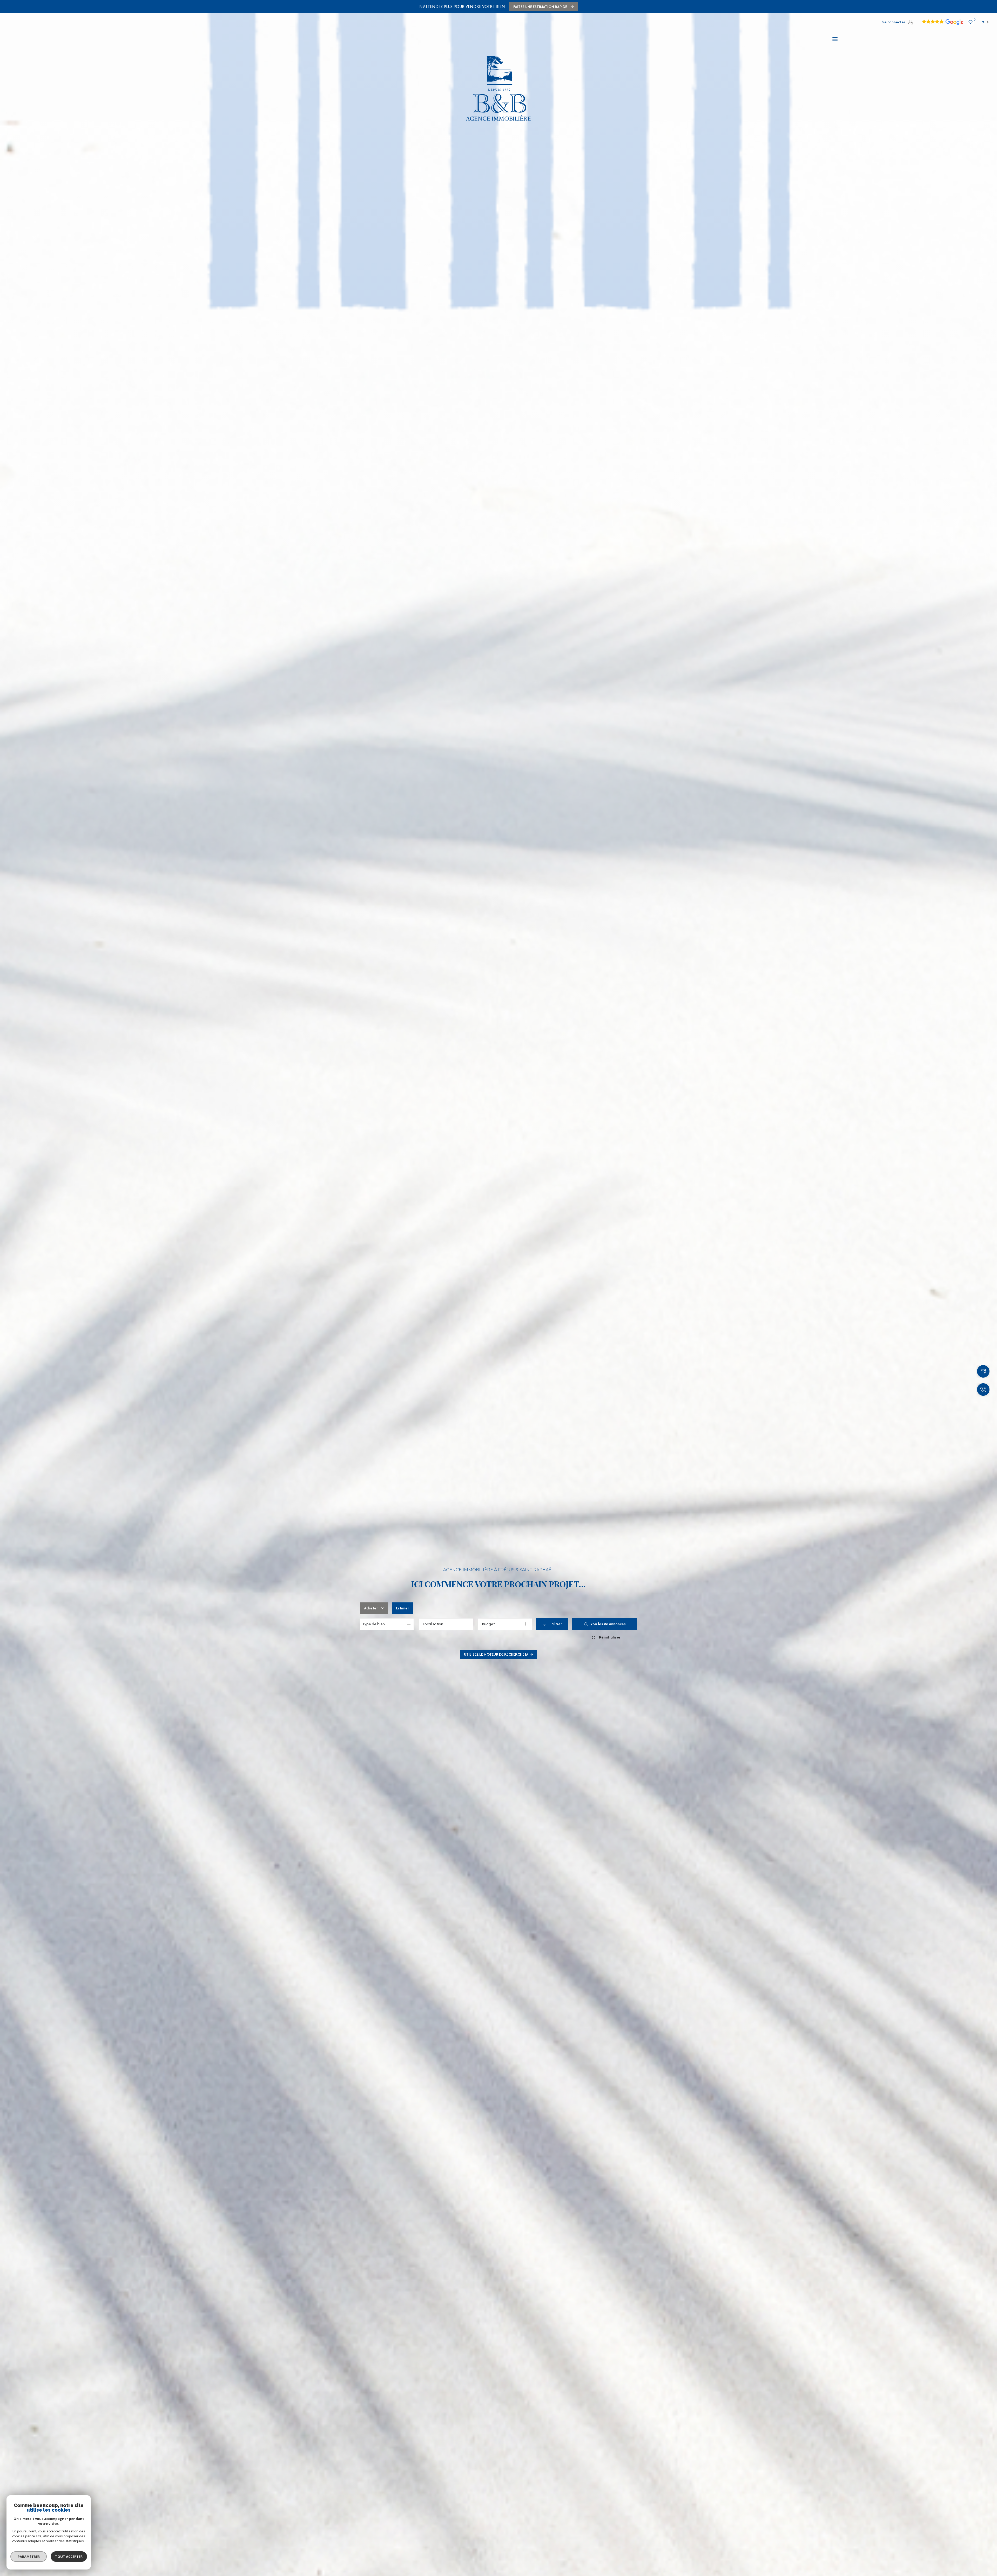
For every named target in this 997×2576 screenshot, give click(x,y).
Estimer (402, 1608)
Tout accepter (69, 2557)
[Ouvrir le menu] (835, 39)
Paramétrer (29, 2557)
